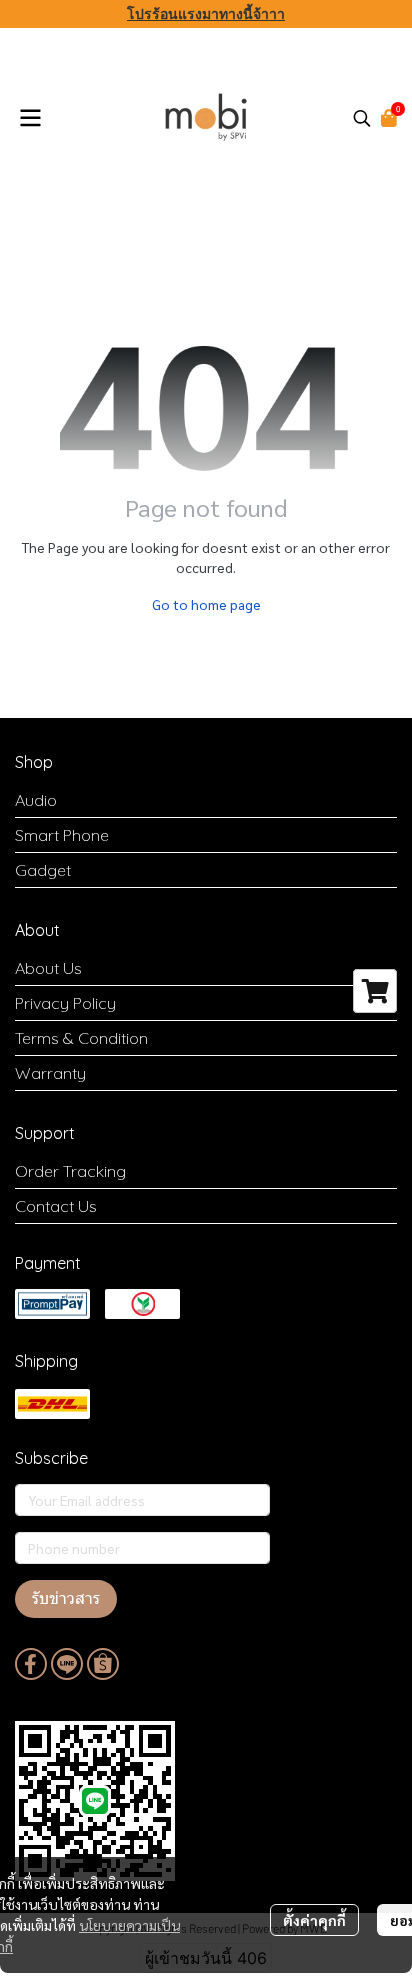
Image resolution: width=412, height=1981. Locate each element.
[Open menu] (30, 118)
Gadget (43, 870)
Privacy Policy (65, 1003)
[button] (362, 118)
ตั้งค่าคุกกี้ (314, 1920)
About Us (48, 968)
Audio (36, 800)
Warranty (50, 1073)
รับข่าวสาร (66, 1598)
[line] (67, 1664)
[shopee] (103, 1664)
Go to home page (206, 604)
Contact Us (56, 1206)
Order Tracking (70, 1171)
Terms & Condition (81, 1038)
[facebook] (31, 1664)
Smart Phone (62, 835)
